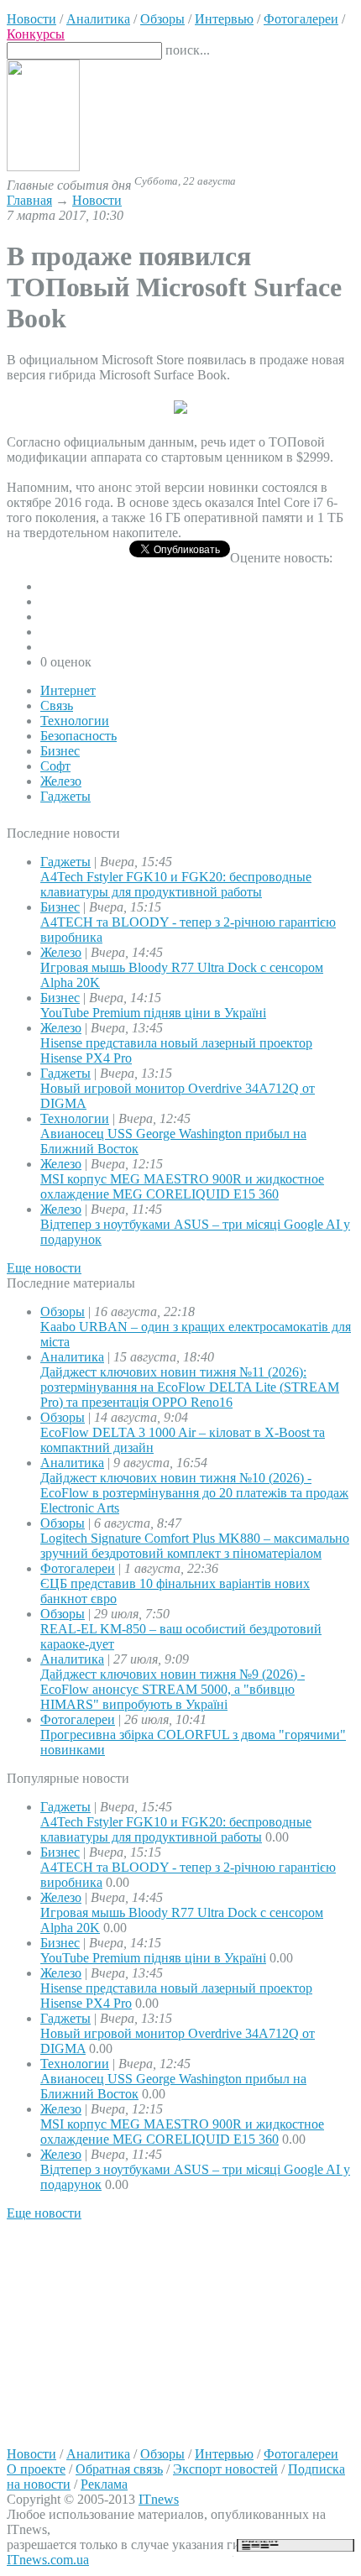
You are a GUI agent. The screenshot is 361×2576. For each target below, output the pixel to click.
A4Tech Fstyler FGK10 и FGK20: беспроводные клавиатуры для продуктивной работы (176, 884)
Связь (57, 705)
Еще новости (44, 1268)
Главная (29, 200)
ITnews (159, 2499)
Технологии (75, 721)
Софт (55, 766)
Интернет (68, 690)
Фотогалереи (78, 1568)
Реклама (104, 2484)
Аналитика (72, 1357)
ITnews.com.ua (48, 2560)
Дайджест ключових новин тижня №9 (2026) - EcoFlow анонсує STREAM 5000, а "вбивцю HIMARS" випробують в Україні (173, 1689)
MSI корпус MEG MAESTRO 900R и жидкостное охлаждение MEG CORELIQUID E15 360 (182, 1186)
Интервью (224, 2454)
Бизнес (60, 751)
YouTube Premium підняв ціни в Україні (153, 1013)
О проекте (36, 2469)
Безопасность (78, 736)
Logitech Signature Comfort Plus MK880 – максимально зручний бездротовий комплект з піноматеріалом (195, 1546)
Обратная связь (119, 2469)
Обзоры (63, 1312)
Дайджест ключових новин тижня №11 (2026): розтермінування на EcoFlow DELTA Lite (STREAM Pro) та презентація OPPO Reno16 (190, 1387)
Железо (61, 781)
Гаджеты (65, 796)
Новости (97, 200)
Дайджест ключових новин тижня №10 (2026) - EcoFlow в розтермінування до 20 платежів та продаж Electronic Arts (194, 1493)
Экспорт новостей (225, 2469)
